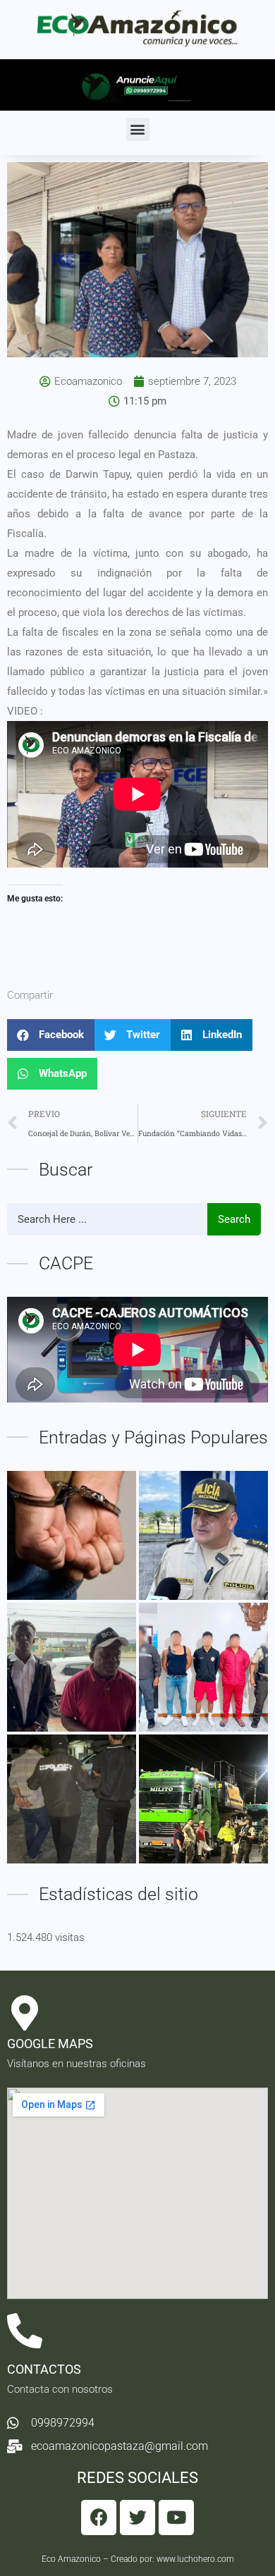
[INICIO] (203, 1799)
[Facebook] (99, 2518)
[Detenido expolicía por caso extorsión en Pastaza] (72, 1535)
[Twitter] (137, 2518)
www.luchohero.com (195, 2559)
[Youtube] (176, 2518)
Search (234, 1219)
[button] (138, 129)
